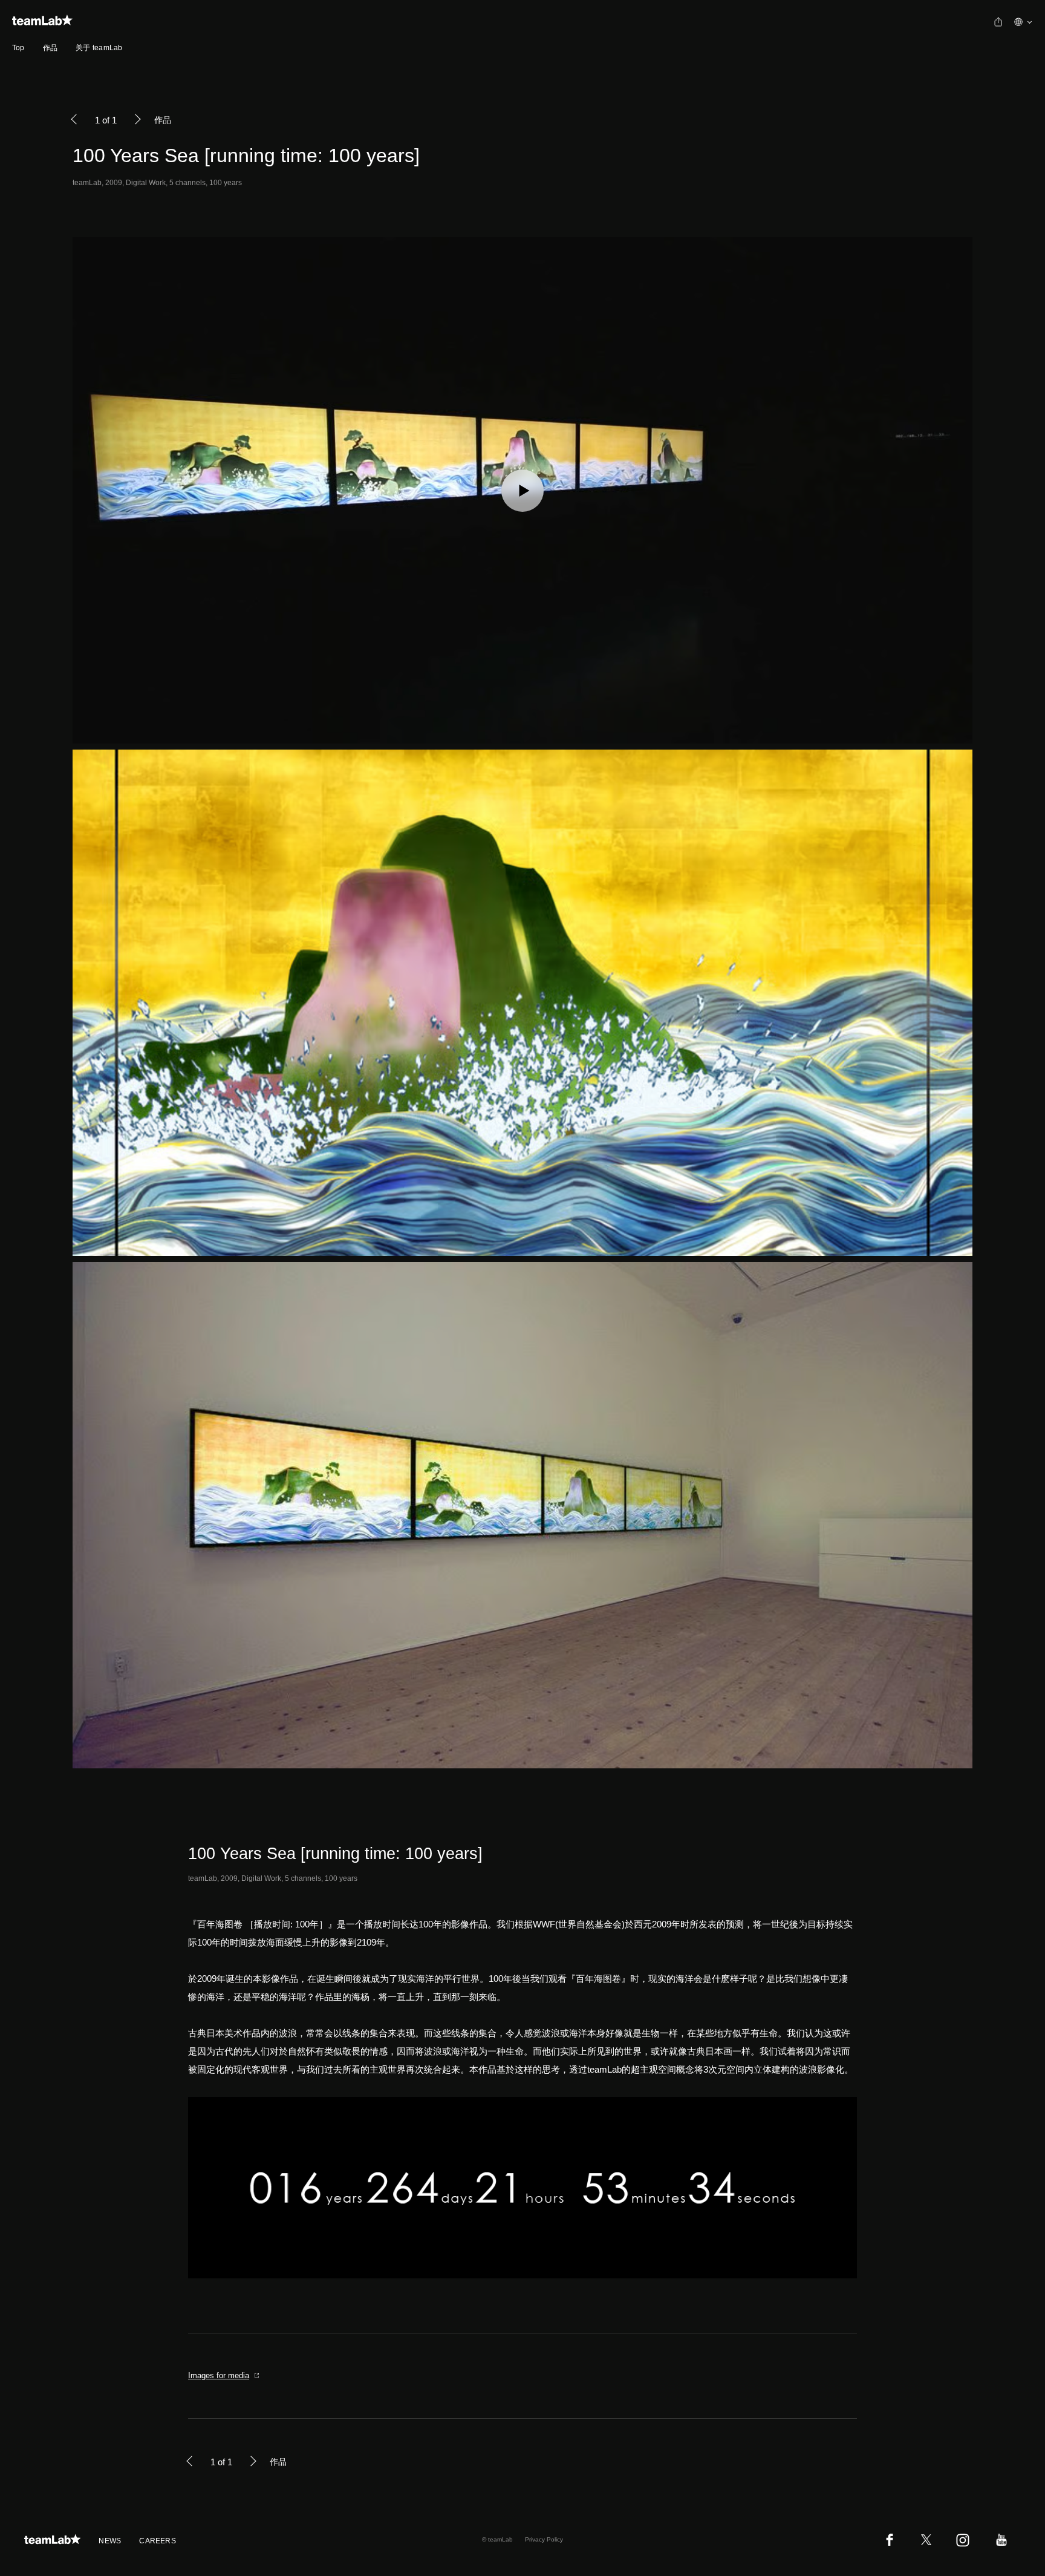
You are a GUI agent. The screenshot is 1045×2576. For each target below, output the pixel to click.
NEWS (110, 2541)
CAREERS (158, 2541)
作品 (50, 48)
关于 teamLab (99, 48)
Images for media (219, 2375)
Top (18, 48)
